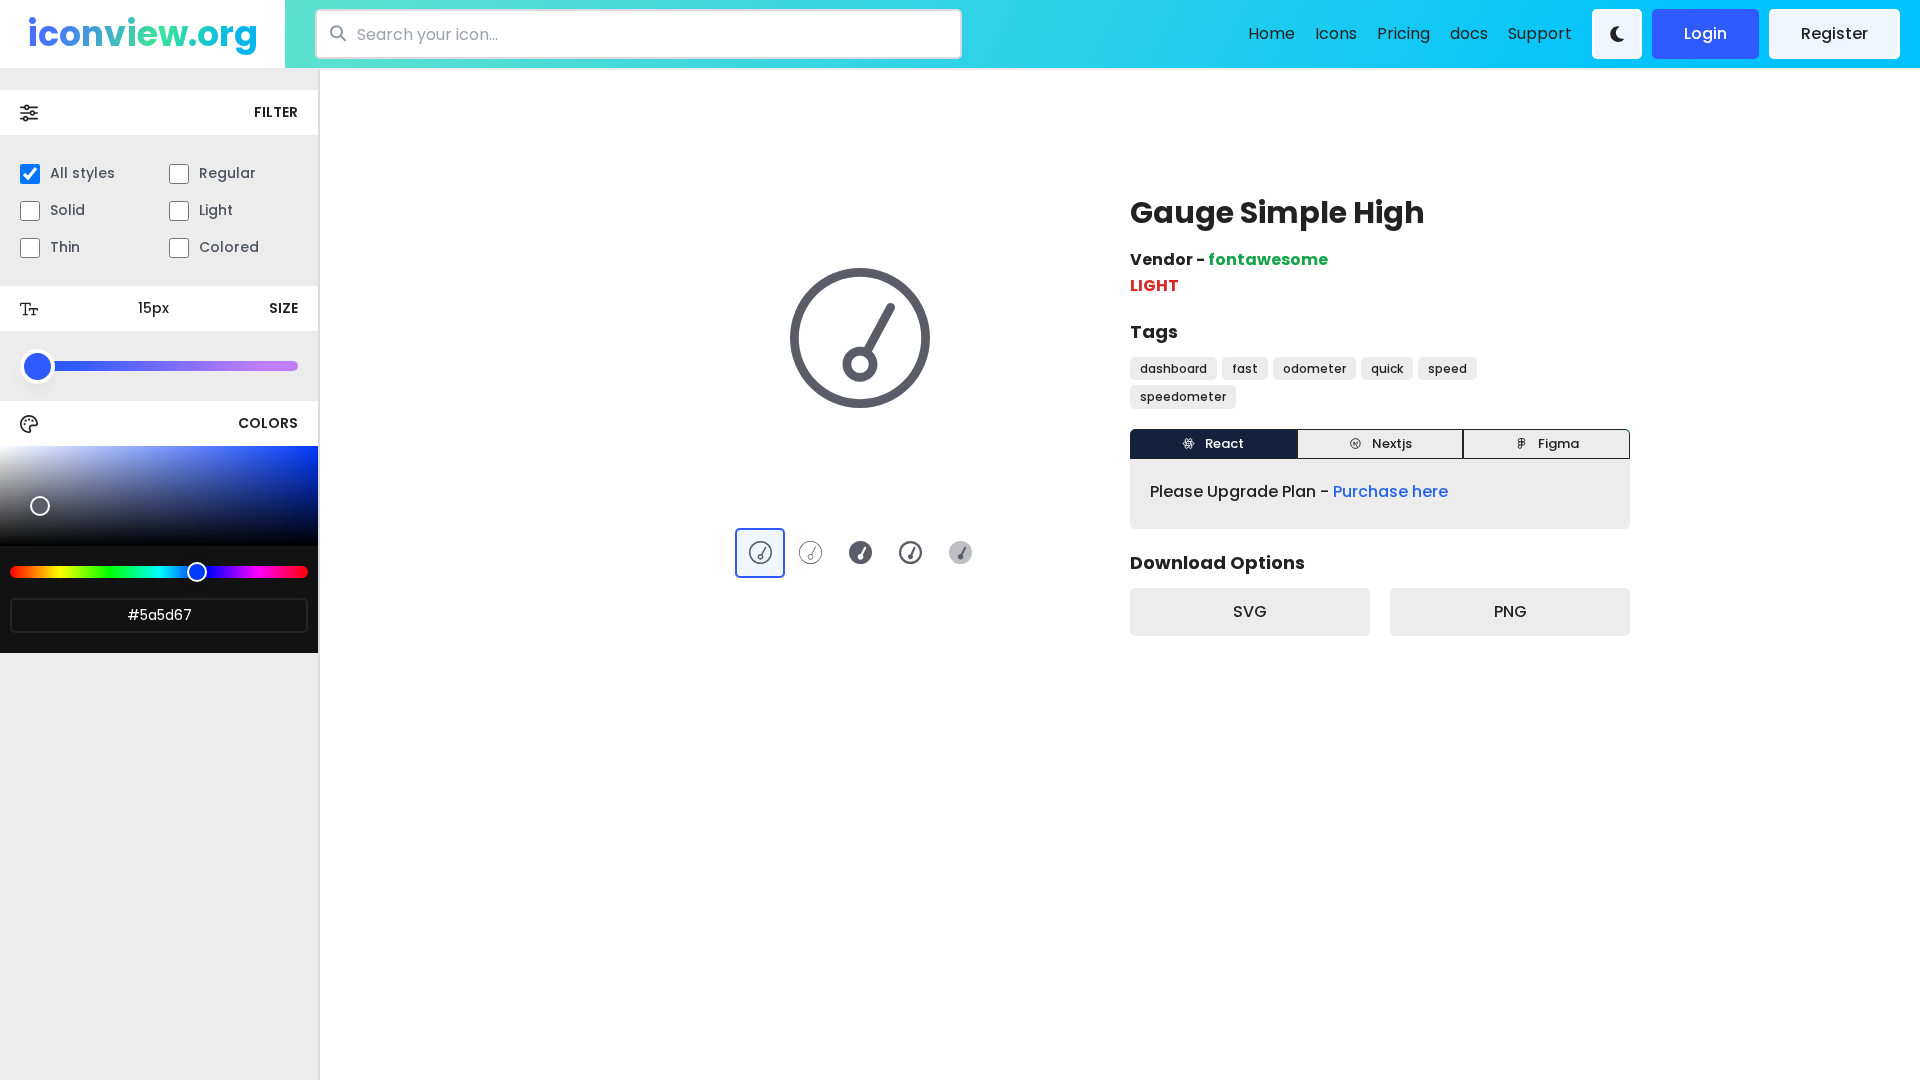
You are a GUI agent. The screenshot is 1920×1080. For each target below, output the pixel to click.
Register (1834, 33)
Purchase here (1390, 491)
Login (1705, 33)
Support (1540, 33)
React (1224, 443)
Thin (65, 247)
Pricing (1403, 33)
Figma (1558, 443)
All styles (82, 173)
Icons (1336, 33)
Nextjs (1392, 443)
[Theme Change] (1617, 34)
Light (216, 210)
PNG (1510, 611)
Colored (229, 247)
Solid (67, 210)
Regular (227, 173)
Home (1271, 33)
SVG (1250, 611)
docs (1469, 33)
